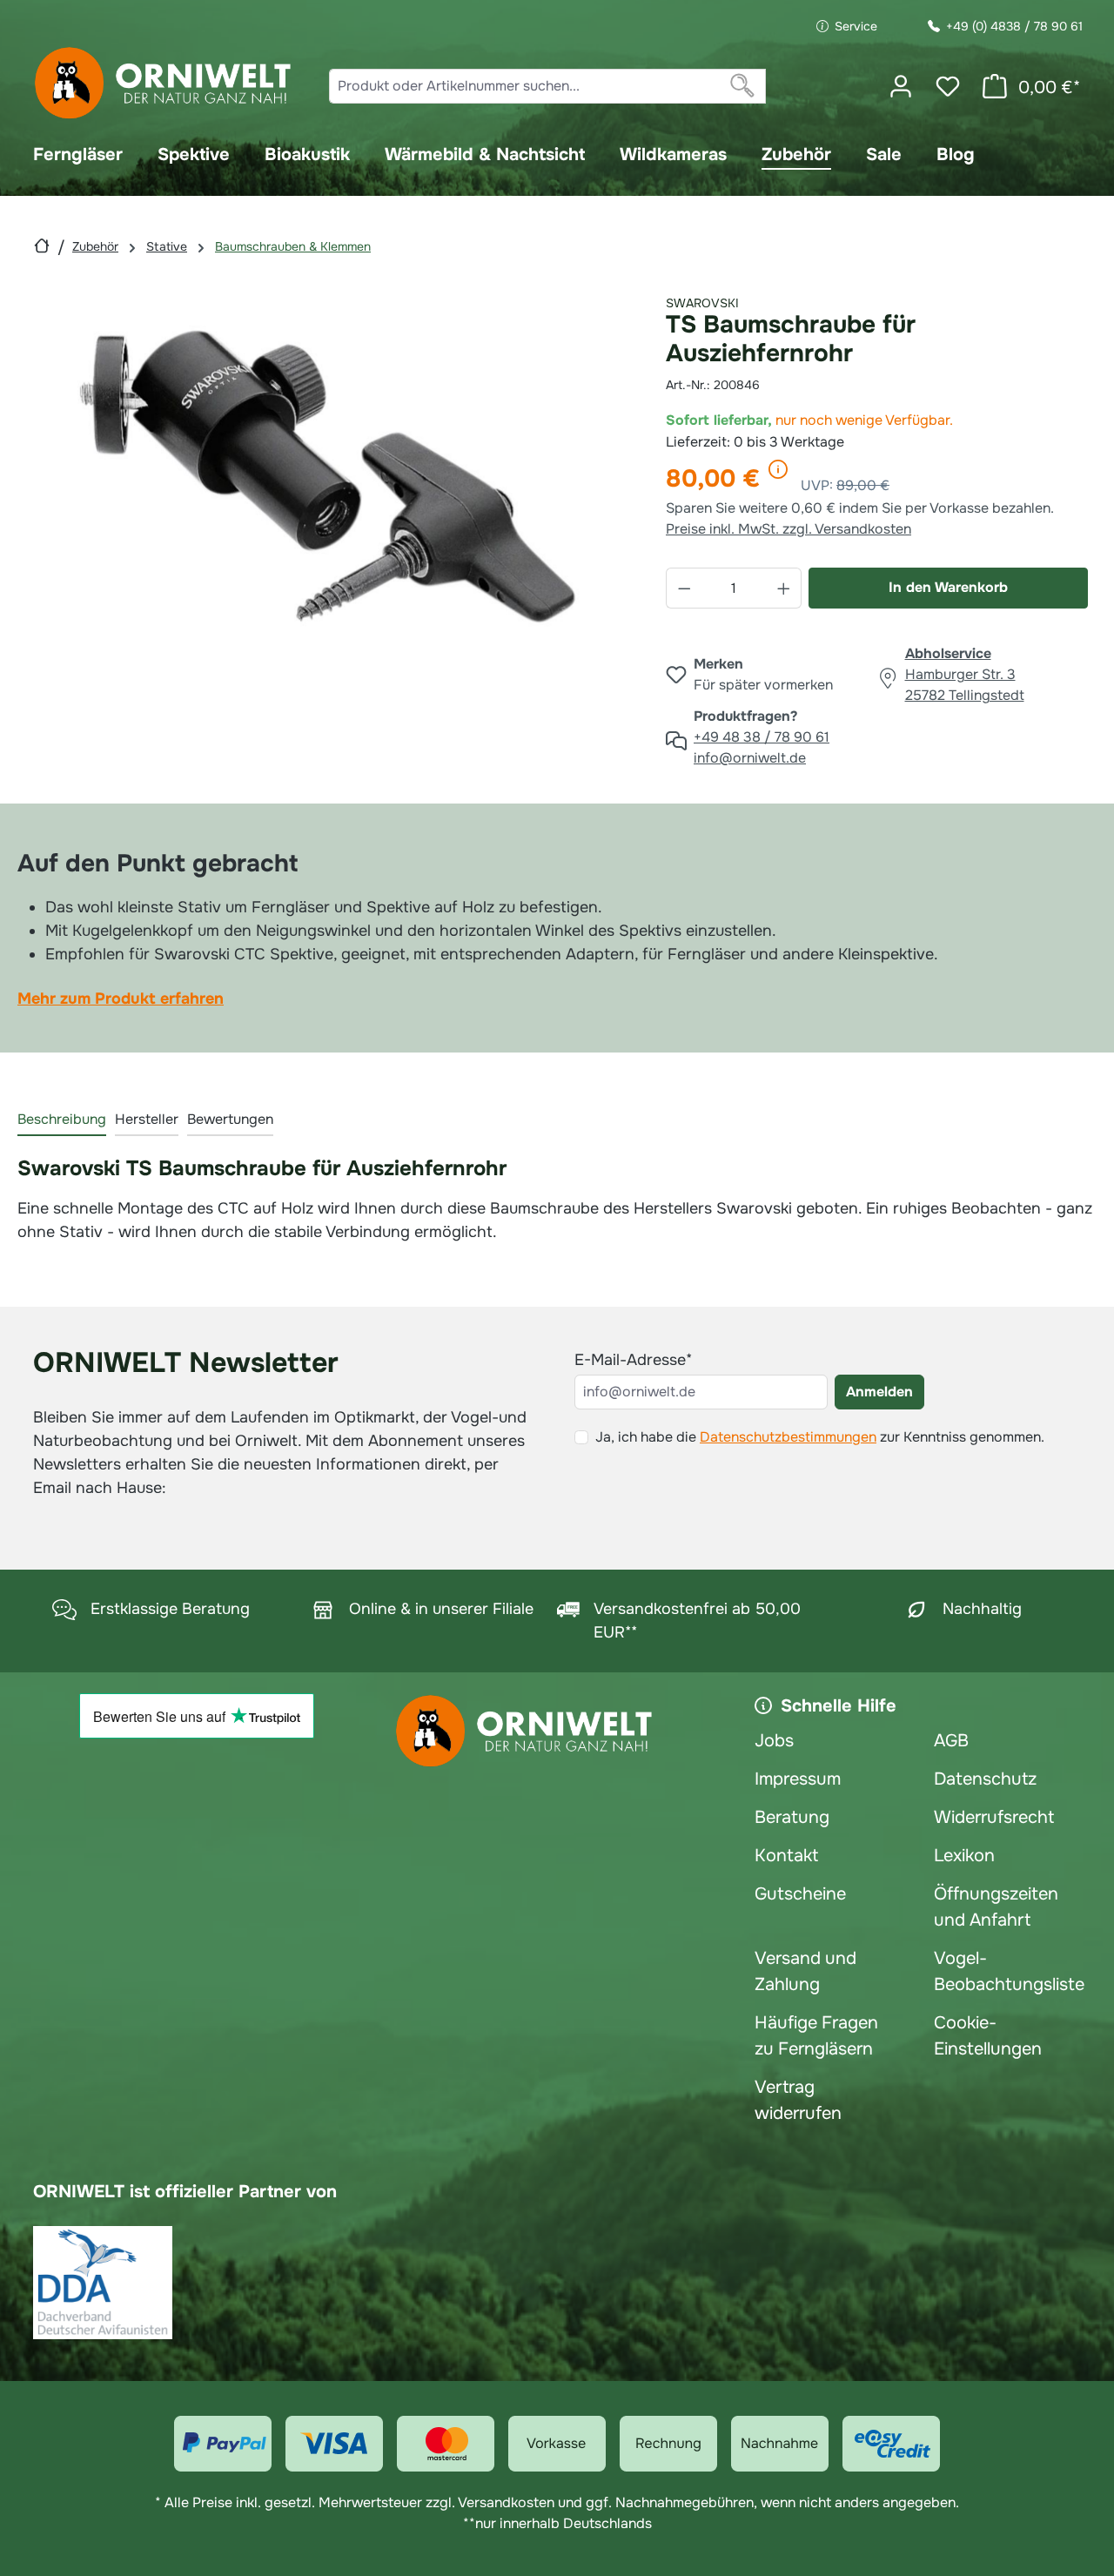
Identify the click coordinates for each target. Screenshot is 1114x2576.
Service (856, 26)
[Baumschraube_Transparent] (328, 476)
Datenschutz (985, 1779)
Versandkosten (506, 2502)
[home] (42, 246)
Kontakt (786, 1856)
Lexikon (964, 1856)
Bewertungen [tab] (230, 1119)
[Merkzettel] (948, 86)
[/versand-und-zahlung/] (223, 2444)
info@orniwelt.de (750, 758)
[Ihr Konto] (901, 86)
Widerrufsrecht (994, 1817)
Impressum (798, 1779)
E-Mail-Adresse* (633, 1360)
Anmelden (879, 1392)
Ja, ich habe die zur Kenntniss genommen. (820, 1437)
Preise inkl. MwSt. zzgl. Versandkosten (789, 529)
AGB (951, 1741)
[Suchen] (743, 86)
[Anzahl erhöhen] (784, 588)
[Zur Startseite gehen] (164, 83)
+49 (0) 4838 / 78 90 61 (1014, 26)
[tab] (62, 1120)
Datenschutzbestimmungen (788, 1437)
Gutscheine (800, 1894)
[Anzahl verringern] (684, 588)
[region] (329, 476)
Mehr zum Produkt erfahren (121, 999)
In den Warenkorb (948, 587)
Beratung (792, 1817)
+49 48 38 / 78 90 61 (762, 737)
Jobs (774, 1741)
